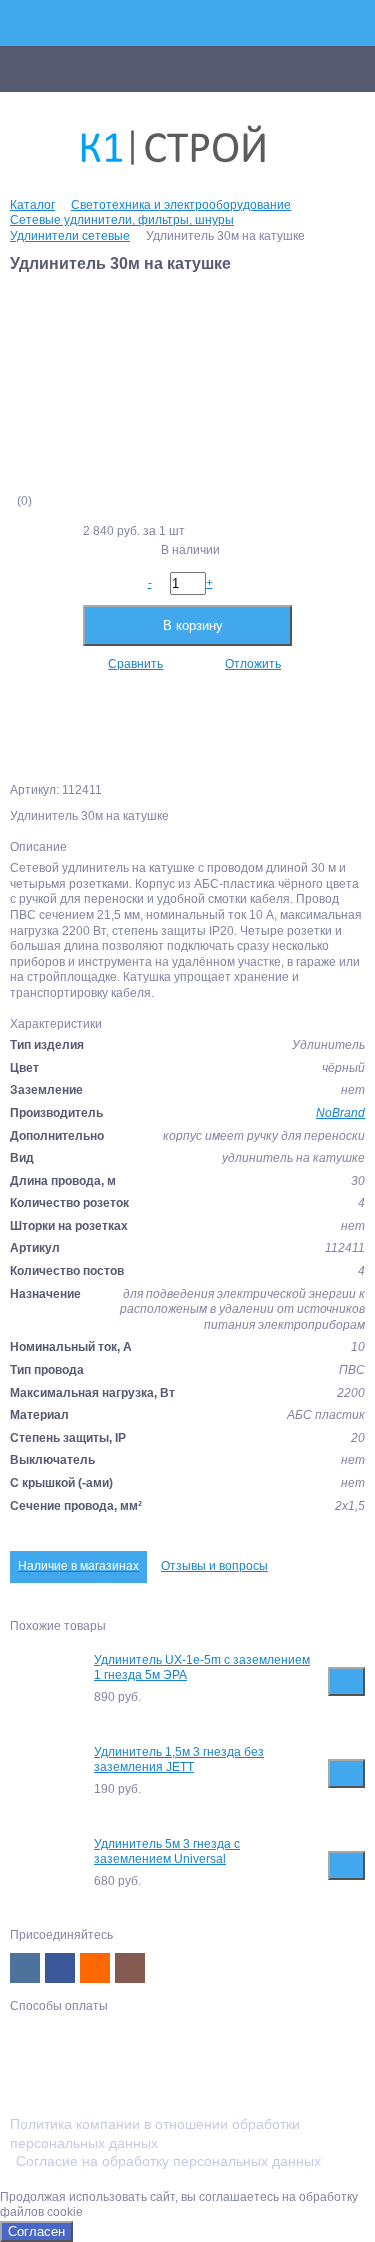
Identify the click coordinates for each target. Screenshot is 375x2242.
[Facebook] (60, 1968)
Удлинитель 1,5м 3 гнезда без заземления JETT (179, 1760)
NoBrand (340, 1113)
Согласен (36, 2231)
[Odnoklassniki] (95, 1968)
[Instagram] (130, 1968)
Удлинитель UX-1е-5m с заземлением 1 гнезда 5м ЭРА (202, 1668)
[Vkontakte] (25, 1968)
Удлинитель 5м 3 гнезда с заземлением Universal (167, 1852)
